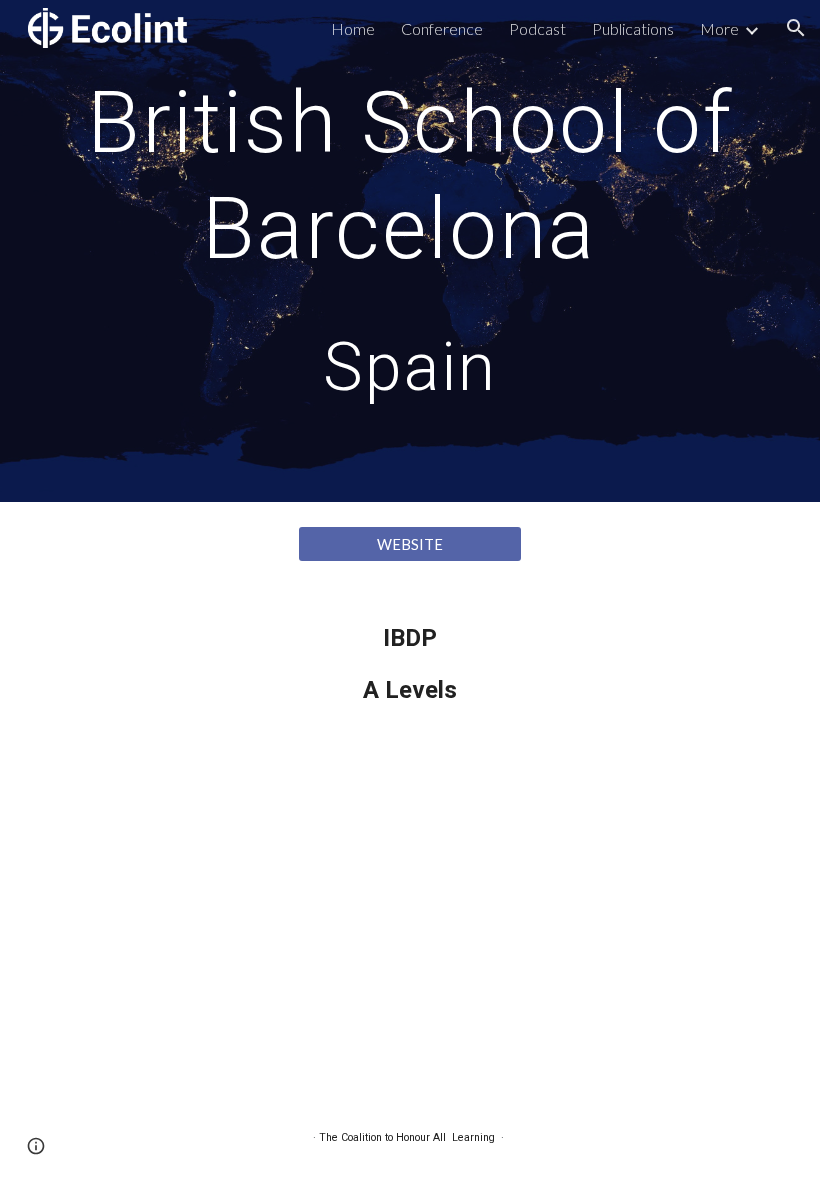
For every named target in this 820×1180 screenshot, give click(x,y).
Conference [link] (442, 28)
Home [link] (353, 28)
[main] (410, 251)
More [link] (719, 28)
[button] (796, 28)
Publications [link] (633, 28)
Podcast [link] (537, 28)
